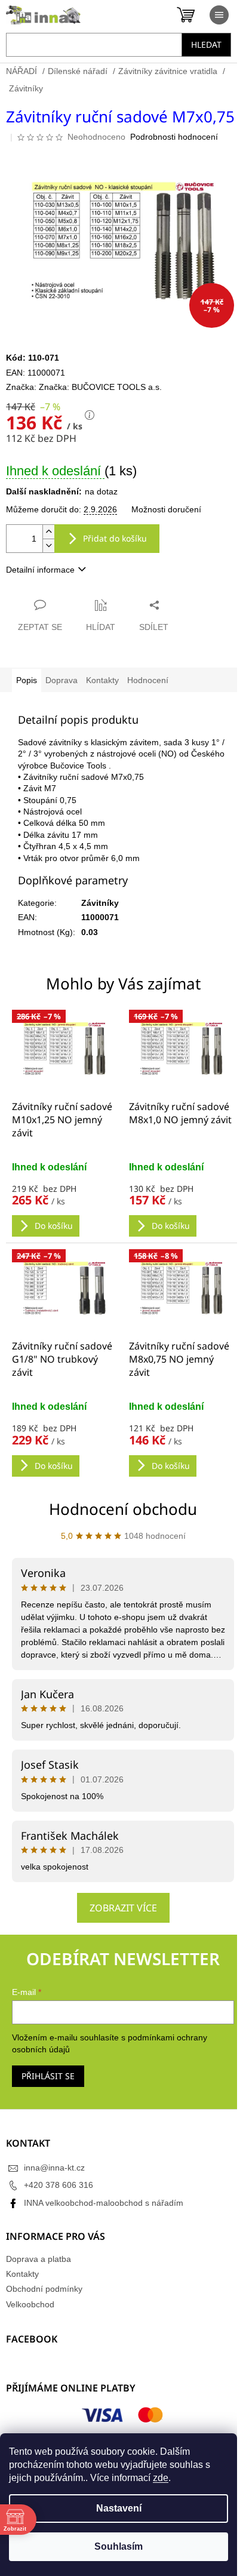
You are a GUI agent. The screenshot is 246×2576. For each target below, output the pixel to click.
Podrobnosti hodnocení (174, 137)
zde (161, 2478)
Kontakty (22, 2274)
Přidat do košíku (115, 538)
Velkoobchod (30, 2304)
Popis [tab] (27, 680)
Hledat (206, 44)
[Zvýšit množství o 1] (48, 532)
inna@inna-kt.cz (54, 2168)
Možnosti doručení (166, 509)
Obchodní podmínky (44, 2289)
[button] (64, 1199)
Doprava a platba (39, 2259)
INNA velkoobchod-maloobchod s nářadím (104, 2203)
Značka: (100, 387)
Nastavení (119, 2508)
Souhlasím (119, 2546)
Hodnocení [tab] (148, 680)
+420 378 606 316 (59, 2185)
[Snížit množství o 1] (48, 545)
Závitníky (100, 903)
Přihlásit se (48, 2076)
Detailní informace (40, 570)
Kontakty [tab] (102, 680)
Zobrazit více (123, 1908)
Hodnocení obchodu (123, 1509)
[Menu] (219, 15)
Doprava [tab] (61, 680)
